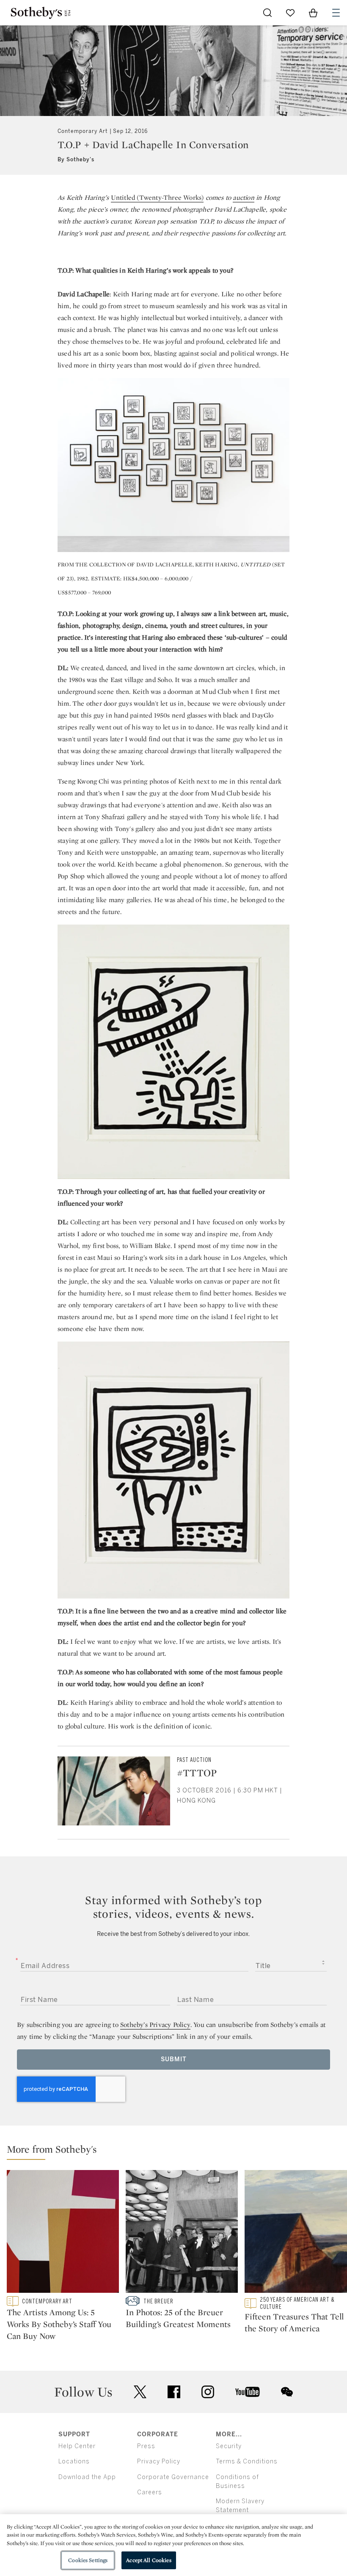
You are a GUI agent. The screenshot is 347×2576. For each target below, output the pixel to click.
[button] (177, 2151)
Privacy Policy (159, 2461)
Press (146, 2446)
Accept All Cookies (149, 2560)
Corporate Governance (173, 2477)
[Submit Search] (267, 13)
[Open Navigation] (336, 13)
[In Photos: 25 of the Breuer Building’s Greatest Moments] (182, 2233)
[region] (173, 2545)
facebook (174, 2392)
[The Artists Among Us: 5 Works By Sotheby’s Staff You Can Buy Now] (63, 2233)
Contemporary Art (83, 131)
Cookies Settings (88, 2560)
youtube (248, 2392)
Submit (174, 2059)
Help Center (77, 2446)
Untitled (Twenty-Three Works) (157, 197)
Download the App (87, 2477)
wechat (287, 2392)
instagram (208, 2392)
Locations (74, 2461)
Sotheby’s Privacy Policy (155, 2025)
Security (229, 2446)
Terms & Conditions (247, 2461)
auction (243, 197)
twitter (140, 2392)
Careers (150, 2492)
